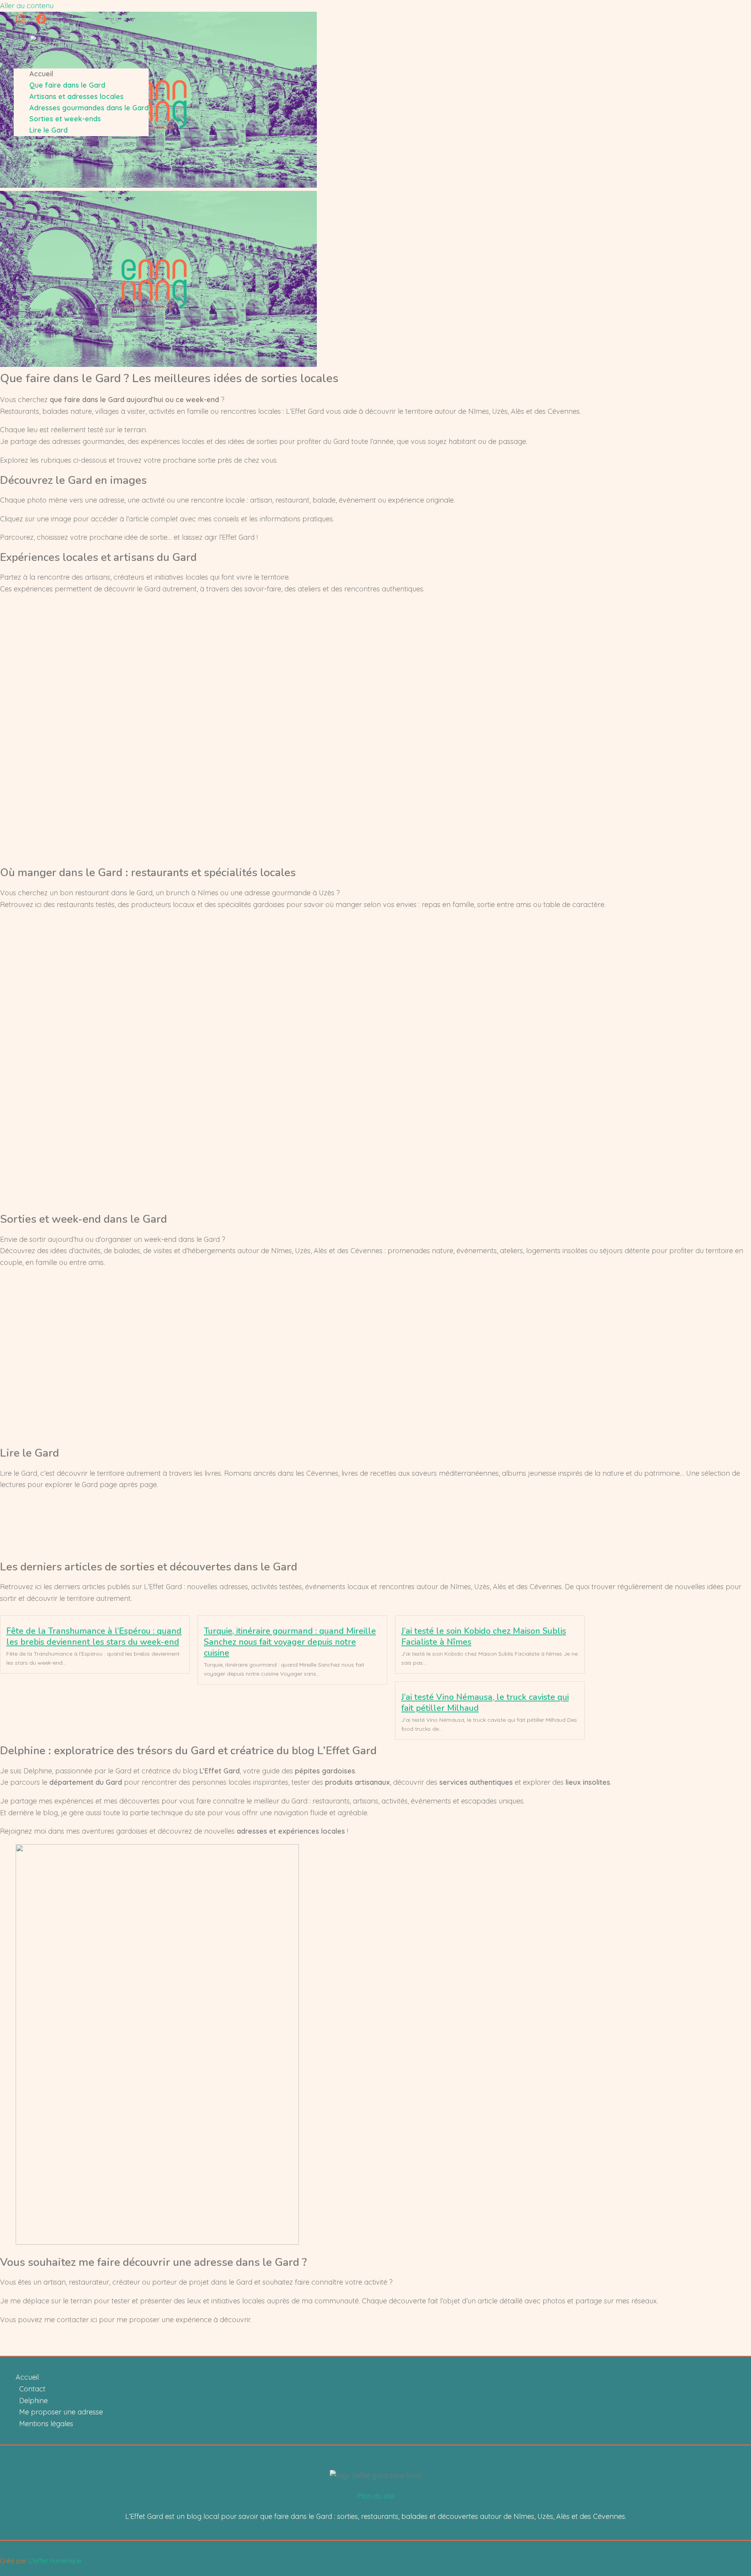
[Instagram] (21, 22)
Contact (32, 2389)
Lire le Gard (49, 130)
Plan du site (376, 2496)
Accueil (41, 74)
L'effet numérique (55, 2561)
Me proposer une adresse (61, 2412)
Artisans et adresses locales (76, 96)
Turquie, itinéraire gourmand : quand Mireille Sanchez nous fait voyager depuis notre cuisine (290, 1642)
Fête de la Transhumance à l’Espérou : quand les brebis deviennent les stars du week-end (94, 1636)
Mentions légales (46, 2424)
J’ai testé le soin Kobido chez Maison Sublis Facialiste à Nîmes (484, 1636)
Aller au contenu (27, 6)
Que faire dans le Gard (67, 85)
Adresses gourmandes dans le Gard (89, 108)
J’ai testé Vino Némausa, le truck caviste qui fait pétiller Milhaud (485, 1703)
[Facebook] (41, 22)
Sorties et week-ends (65, 119)
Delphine (33, 2401)
